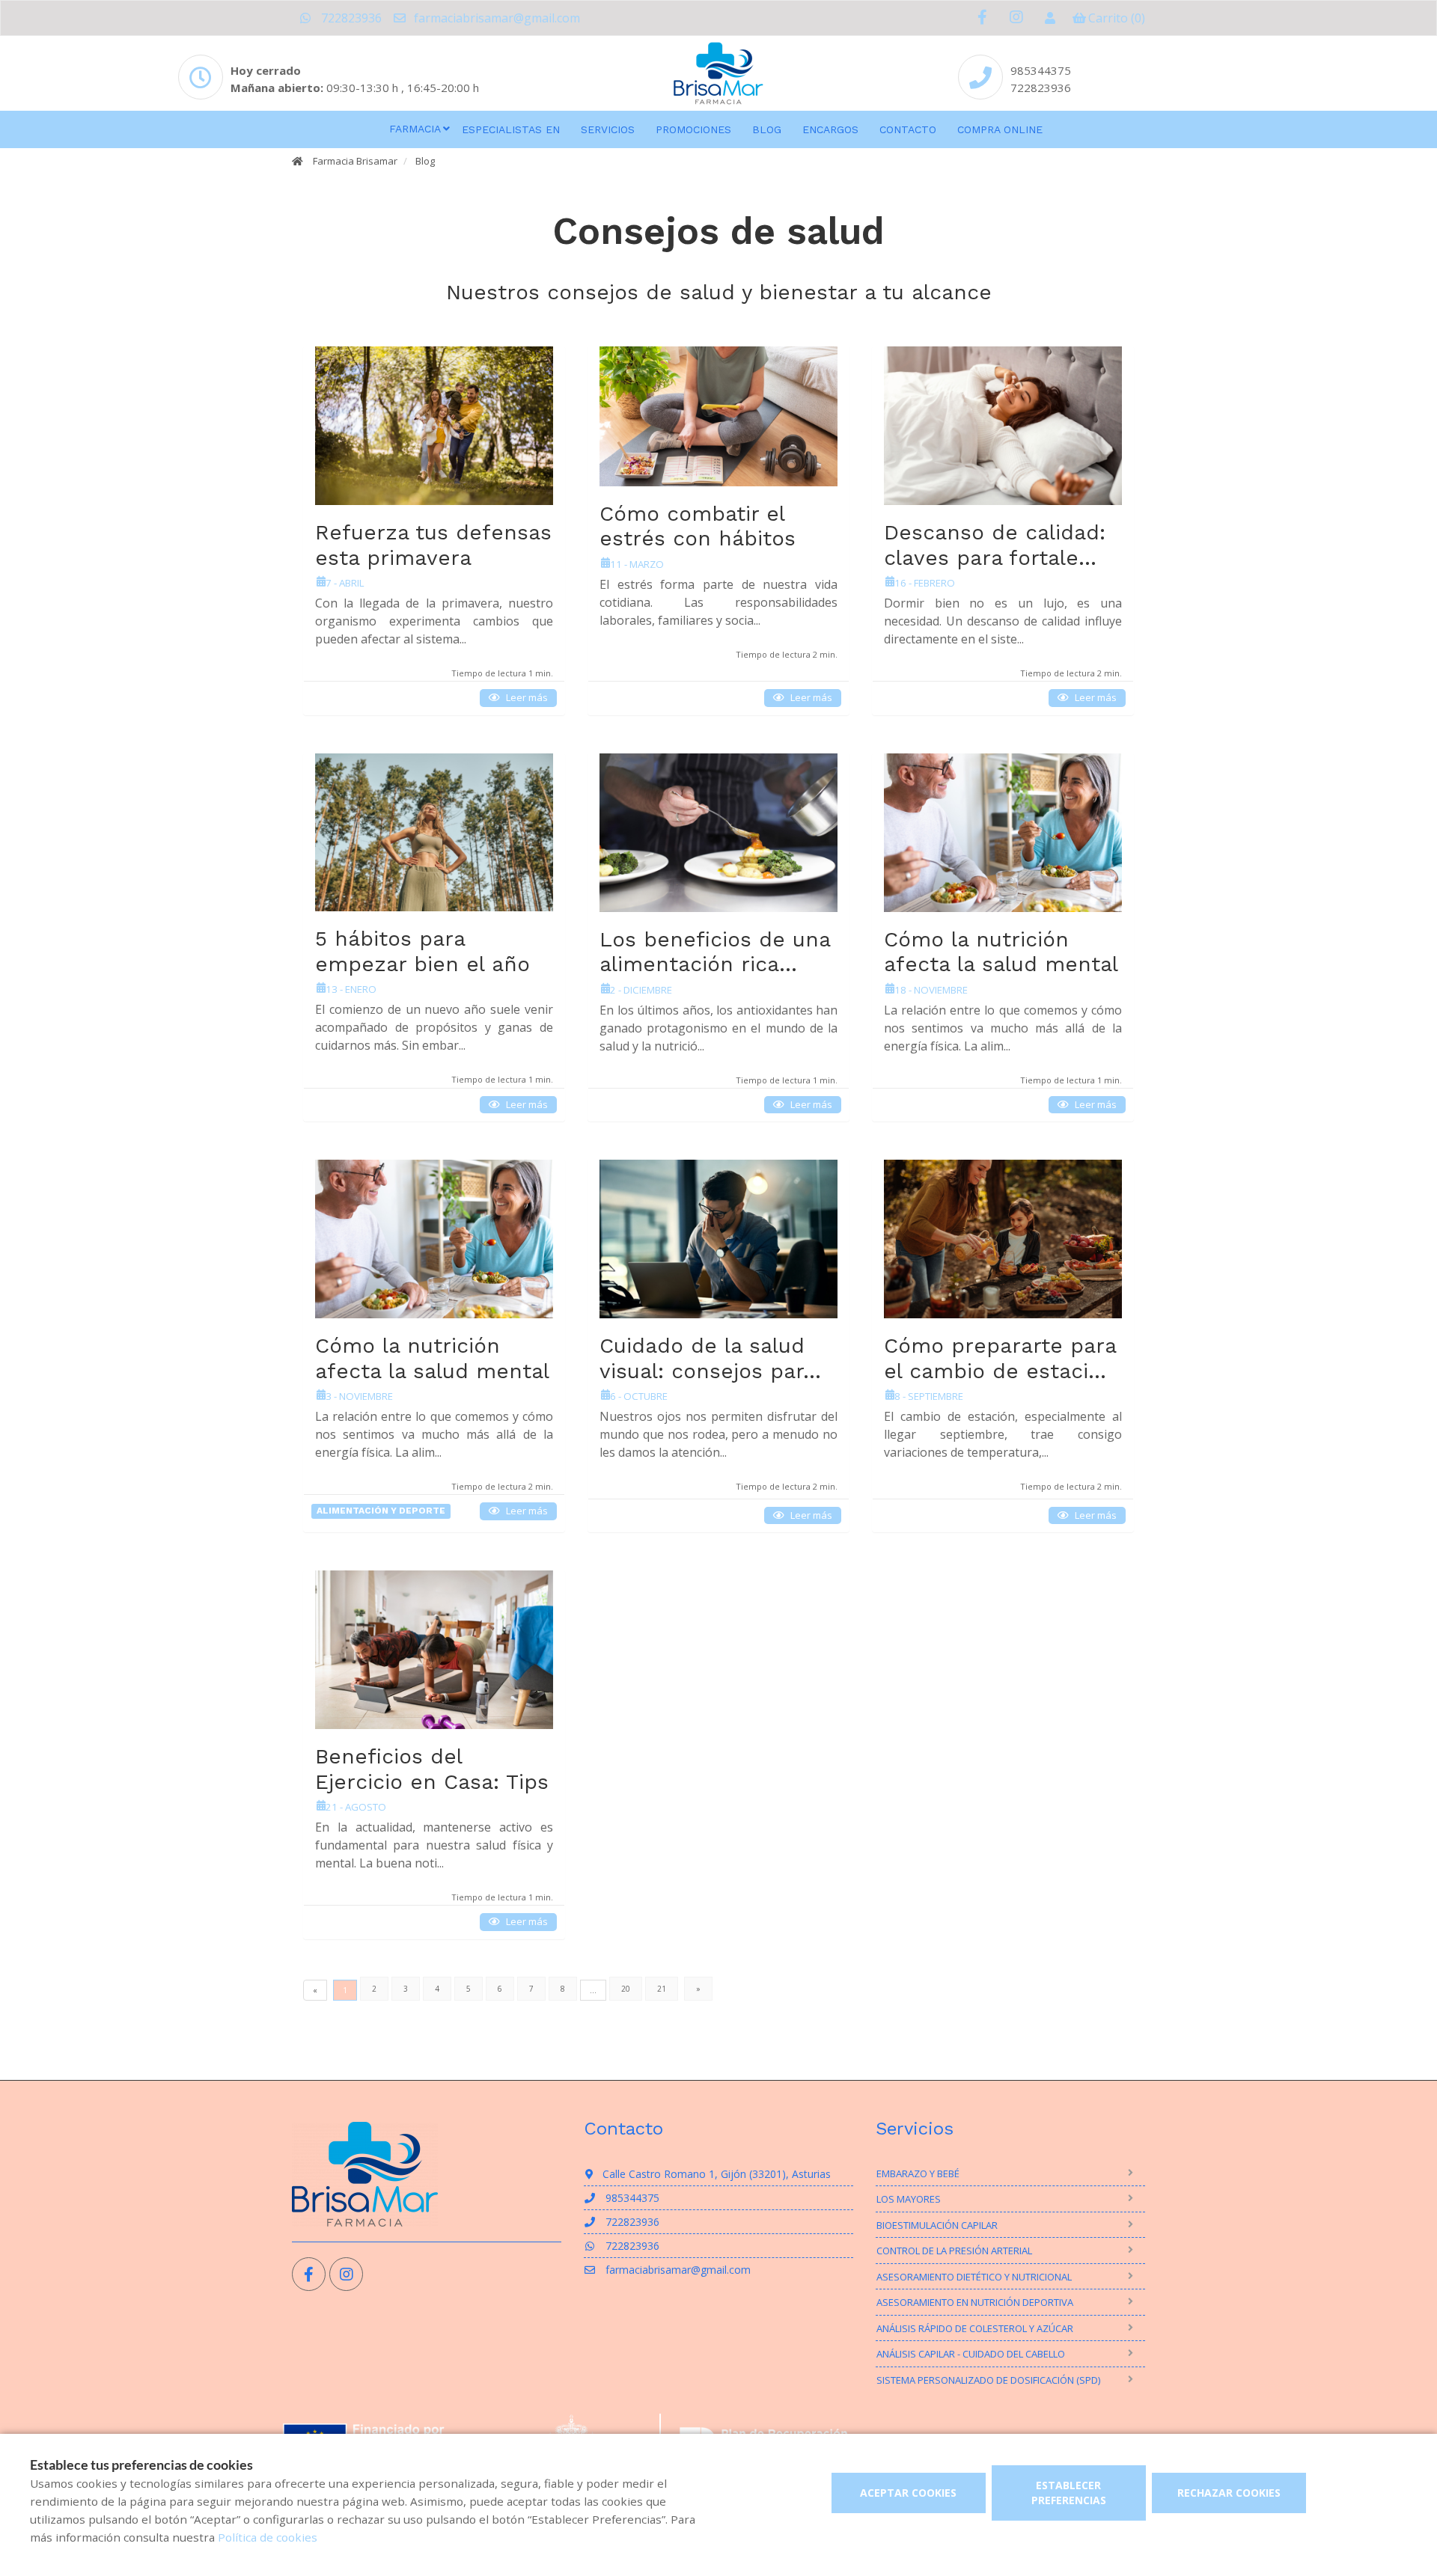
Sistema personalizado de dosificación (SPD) (988, 2380)
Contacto (908, 129)
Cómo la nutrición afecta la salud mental (1001, 952)
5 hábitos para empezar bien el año (422, 951)
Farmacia (415, 129)
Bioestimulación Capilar (937, 2225)
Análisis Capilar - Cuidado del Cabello (971, 2354)
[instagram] (1016, 18)
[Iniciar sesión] (1050, 18)
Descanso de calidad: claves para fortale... (995, 545)
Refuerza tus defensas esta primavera (433, 545)
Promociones (693, 129)
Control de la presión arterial (954, 2251)
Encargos (830, 129)
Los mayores (909, 2199)
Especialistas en (511, 129)
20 (626, 1989)
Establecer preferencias (1069, 2493)
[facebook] (982, 18)
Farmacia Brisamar (355, 161)
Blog (767, 129)
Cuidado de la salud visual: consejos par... (710, 1358)
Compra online (1000, 129)
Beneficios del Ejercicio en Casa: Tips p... (432, 1781)
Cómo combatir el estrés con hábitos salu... (698, 539)
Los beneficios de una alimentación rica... (715, 952)
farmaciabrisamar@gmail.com (495, 18)
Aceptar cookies (908, 2493)
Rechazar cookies (1229, 2493)
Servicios (608, 129)
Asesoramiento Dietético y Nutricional (974, 2277)
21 (662, 1989)
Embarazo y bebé (918, 2173)
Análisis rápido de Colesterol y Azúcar (975, 2328)
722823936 (350, 18)
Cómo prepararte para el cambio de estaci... (1000, 1358)
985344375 (1041, 70)
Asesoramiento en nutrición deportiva (975, 2302)
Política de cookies (268, 2537)
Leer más (527, 697)
